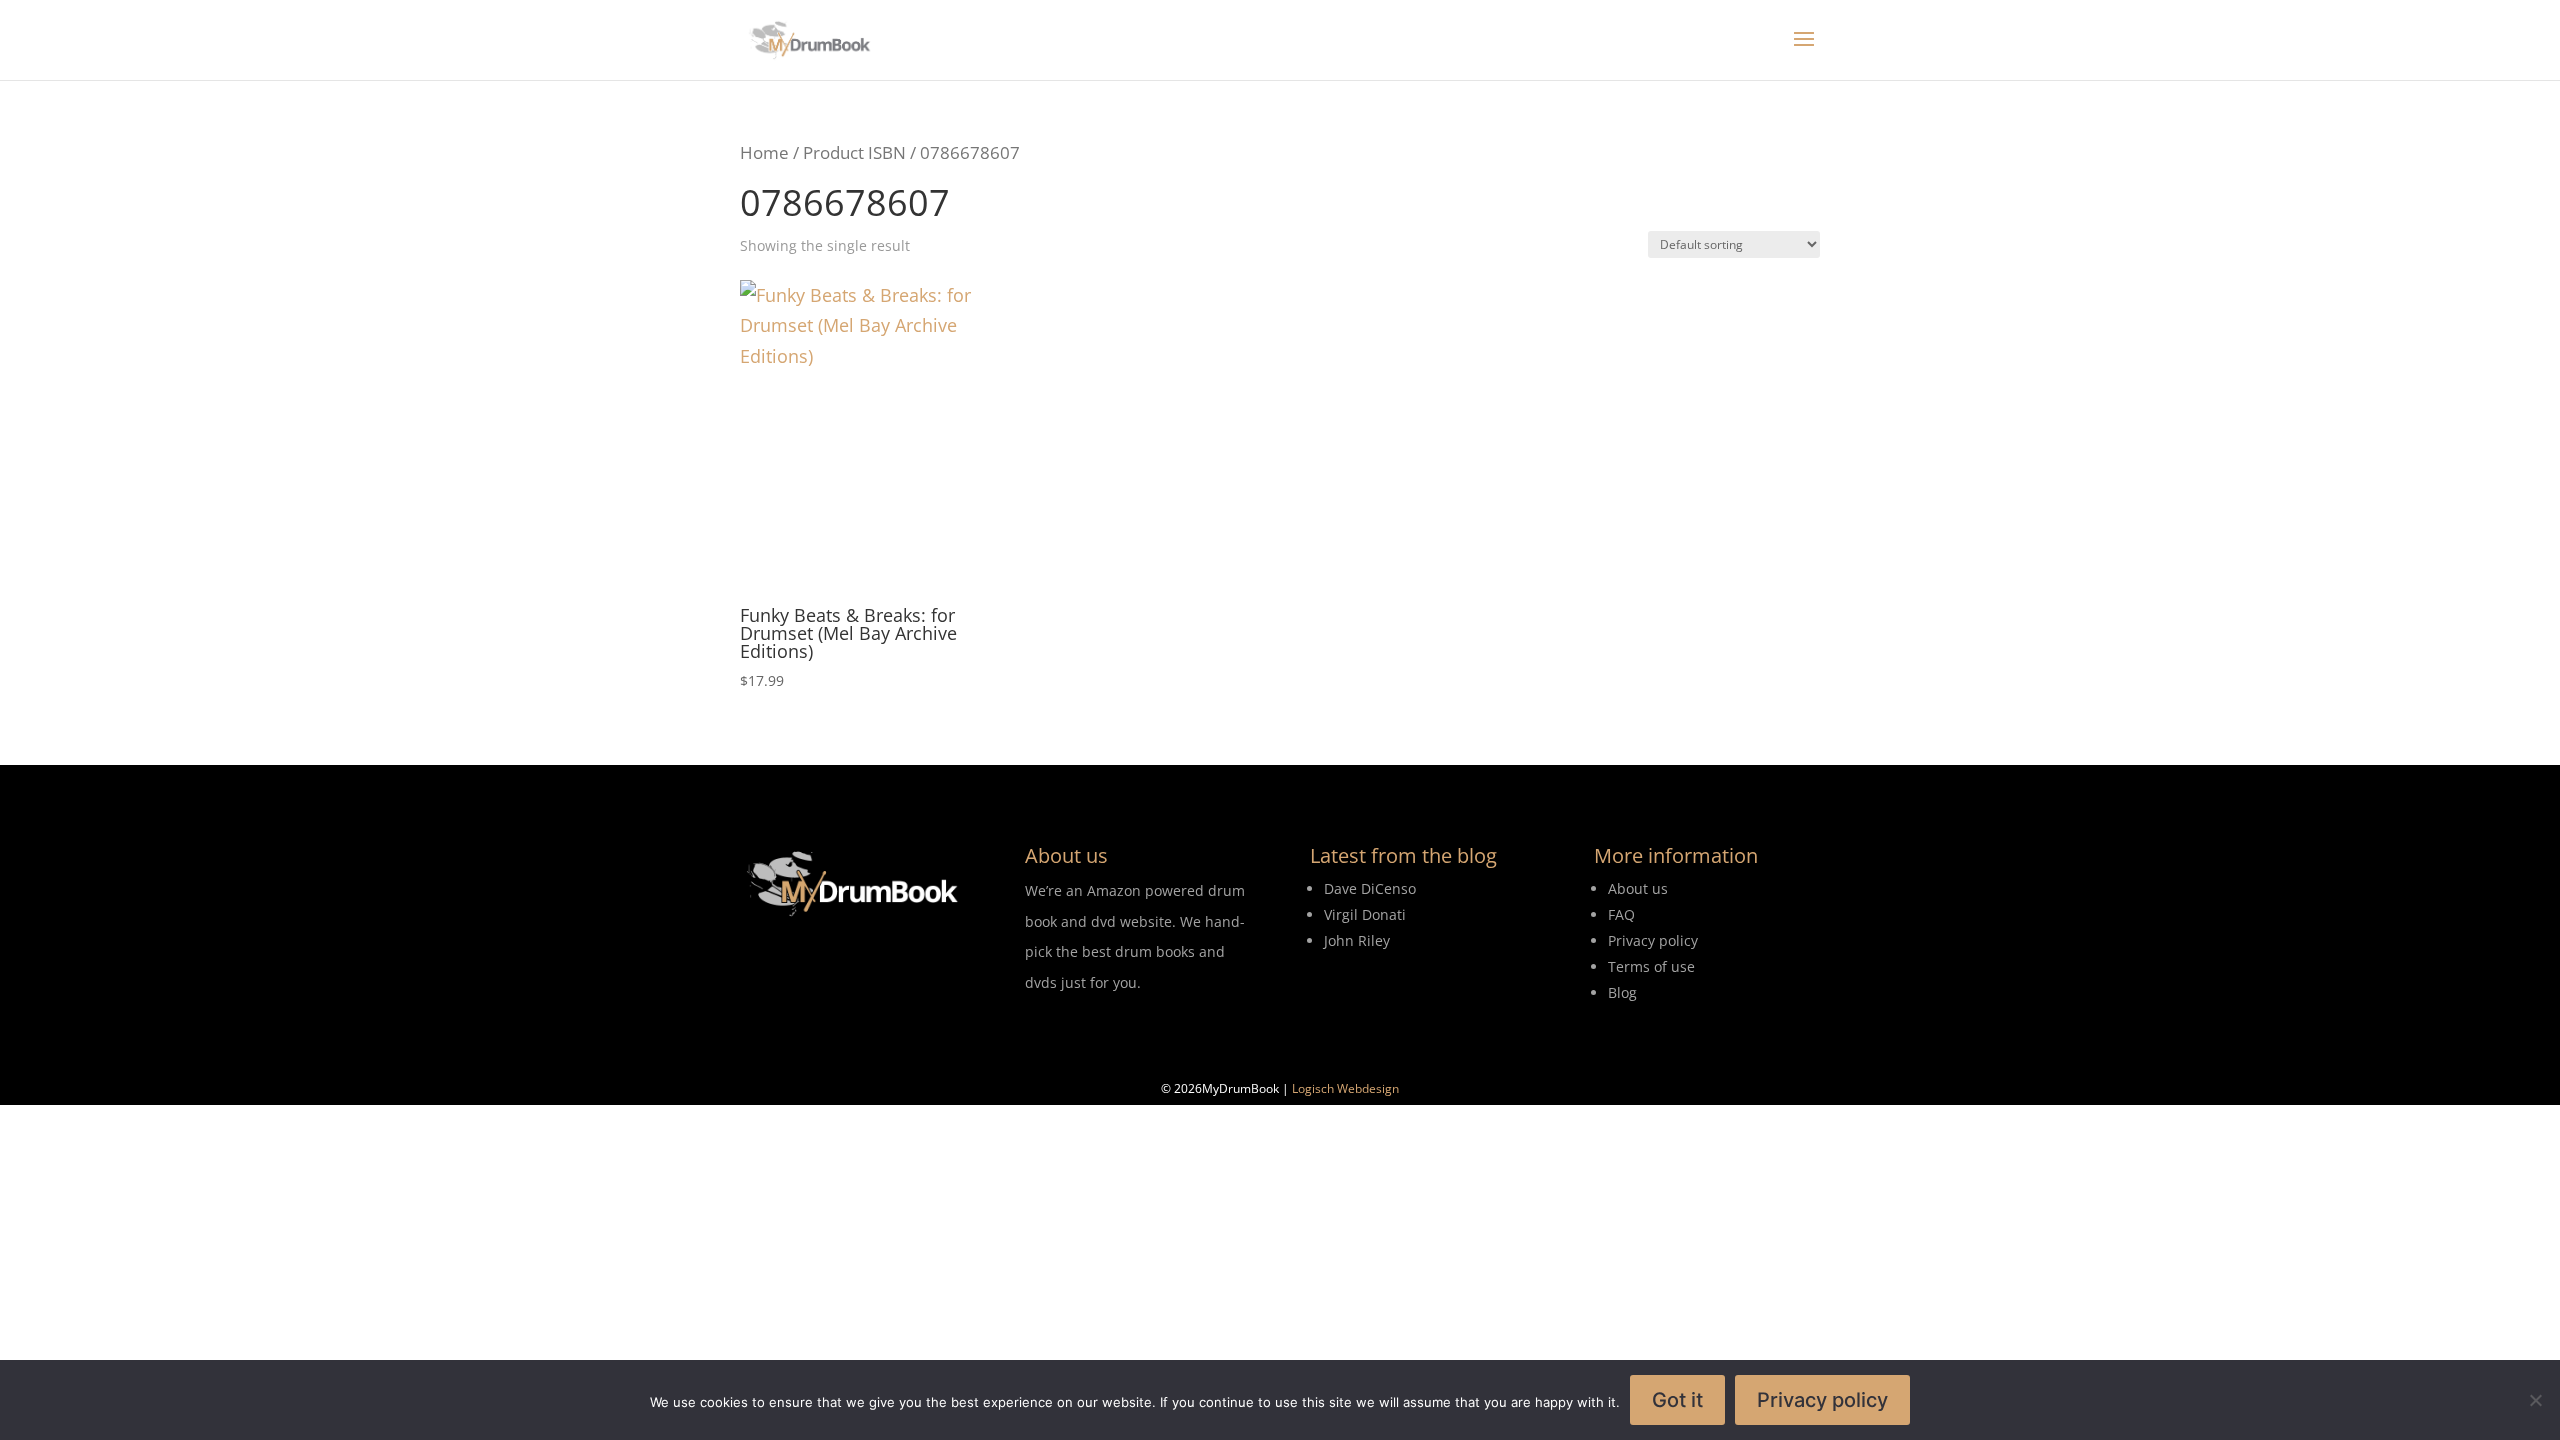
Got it (1677, 1400)
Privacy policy (1822, 1400)
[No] (2535, 1400)
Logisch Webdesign (1345, 1088)
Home (764, 152)
